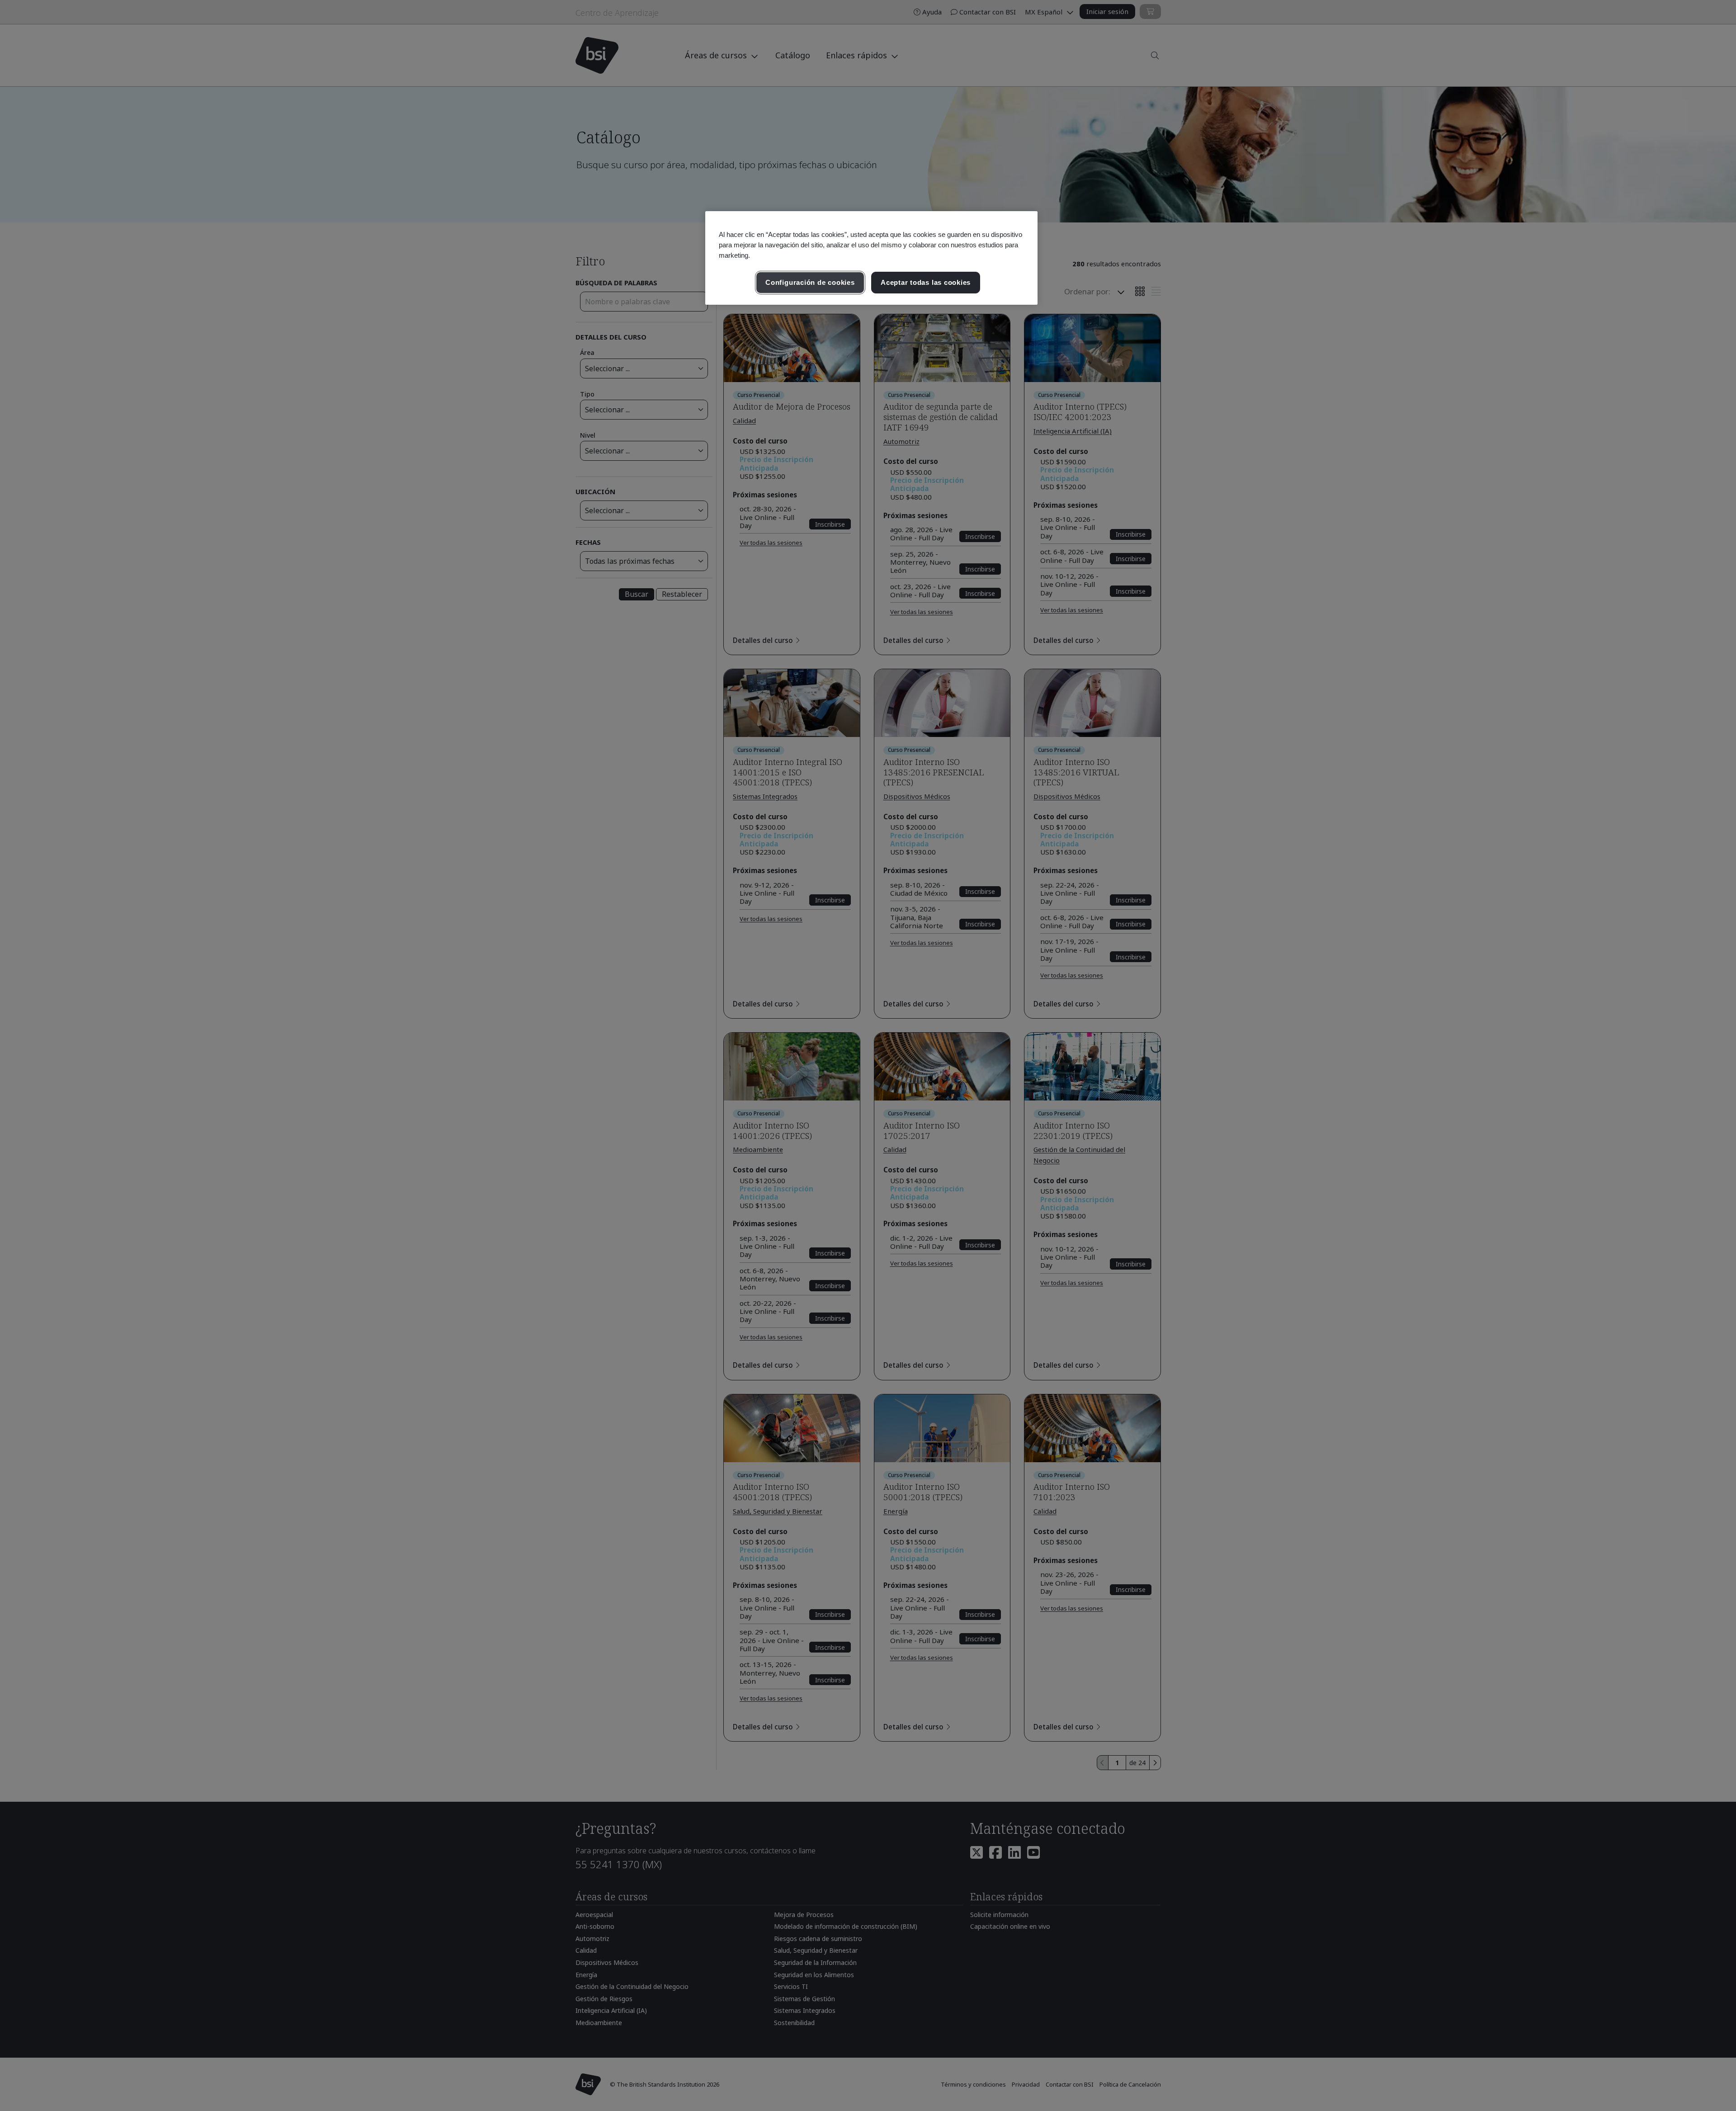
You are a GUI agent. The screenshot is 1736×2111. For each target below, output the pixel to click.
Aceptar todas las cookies (926, 282)
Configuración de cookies (810, 282)
